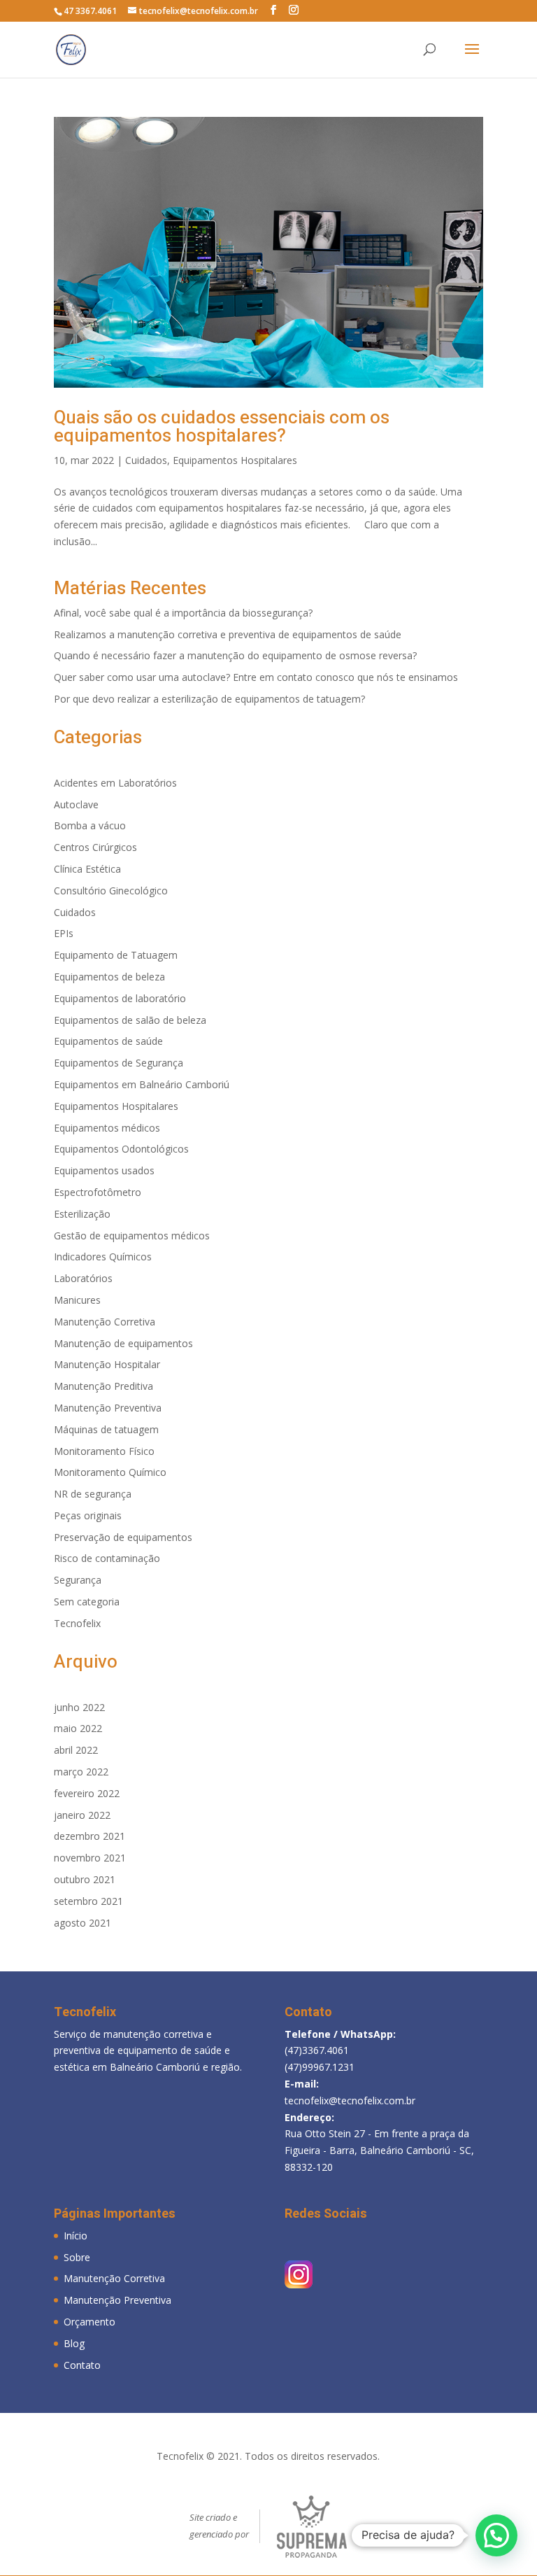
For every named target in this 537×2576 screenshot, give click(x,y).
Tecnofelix (77, 1623)
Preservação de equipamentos (123, 1537)
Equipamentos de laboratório (120, 998)
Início (76, 2236)
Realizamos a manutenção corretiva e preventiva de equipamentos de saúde (228, 634)
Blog (74, 2343)
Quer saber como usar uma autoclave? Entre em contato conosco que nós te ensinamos (256, 677)
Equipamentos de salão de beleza (130, 1020)
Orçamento (89, 2322)
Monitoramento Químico (110, 1472)
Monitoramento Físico (104, 1451)
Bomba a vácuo (90, 825)
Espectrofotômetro (98, 1192)
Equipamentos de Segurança (119, 1063)
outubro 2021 (85, 1879)
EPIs (64, 933)
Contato (82, 2365)
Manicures (77, 1300)
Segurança (78, 1580)
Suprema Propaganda (312, 2527)
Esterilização (82, 1214)
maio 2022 (78, 1728)
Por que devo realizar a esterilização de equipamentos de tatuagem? (209, 699)
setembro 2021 (88, 1901)
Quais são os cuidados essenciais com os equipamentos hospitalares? (222, 427)
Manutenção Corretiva (105, 1322)
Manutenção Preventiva (108, 1408)
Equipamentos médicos (107, 1128)
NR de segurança (93, 1494)
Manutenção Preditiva (103, 1386)
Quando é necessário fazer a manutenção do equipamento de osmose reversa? (235, 655)
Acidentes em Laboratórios (115, 783)
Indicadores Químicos (103, 1257)
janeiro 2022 (82, 1815)
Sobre (77, 2257)
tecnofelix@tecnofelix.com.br (350, 2100)
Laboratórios (83, 1278)
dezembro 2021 (89, 1836)
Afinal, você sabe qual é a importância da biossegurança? (183, 613)
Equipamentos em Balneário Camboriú (142, 1084)
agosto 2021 (83, 1923)
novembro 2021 (90, 1858)
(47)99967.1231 (320, 2067)
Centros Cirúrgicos (95, 847)
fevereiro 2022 (87, 1793)
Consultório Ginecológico (111, 891)
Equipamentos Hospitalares (235, 460)
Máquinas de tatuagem (106, 1429)
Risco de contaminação (107, 1558)
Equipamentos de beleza (109, 977)
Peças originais (88, 1515)
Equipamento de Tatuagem (116, 955)
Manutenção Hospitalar (107, 1364)
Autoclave (76, 804)
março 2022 (81, 1772)
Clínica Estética (87, 869)
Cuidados (146, 460)
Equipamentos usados (104, 1170)
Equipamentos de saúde (108, 1041)
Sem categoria (87, 1602)
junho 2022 (79, 1707)
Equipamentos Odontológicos (121, 1149)
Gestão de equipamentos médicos (132, 1236)
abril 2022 (76, 1750)
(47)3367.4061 (317, 2050)
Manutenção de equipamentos (123, 1343)
